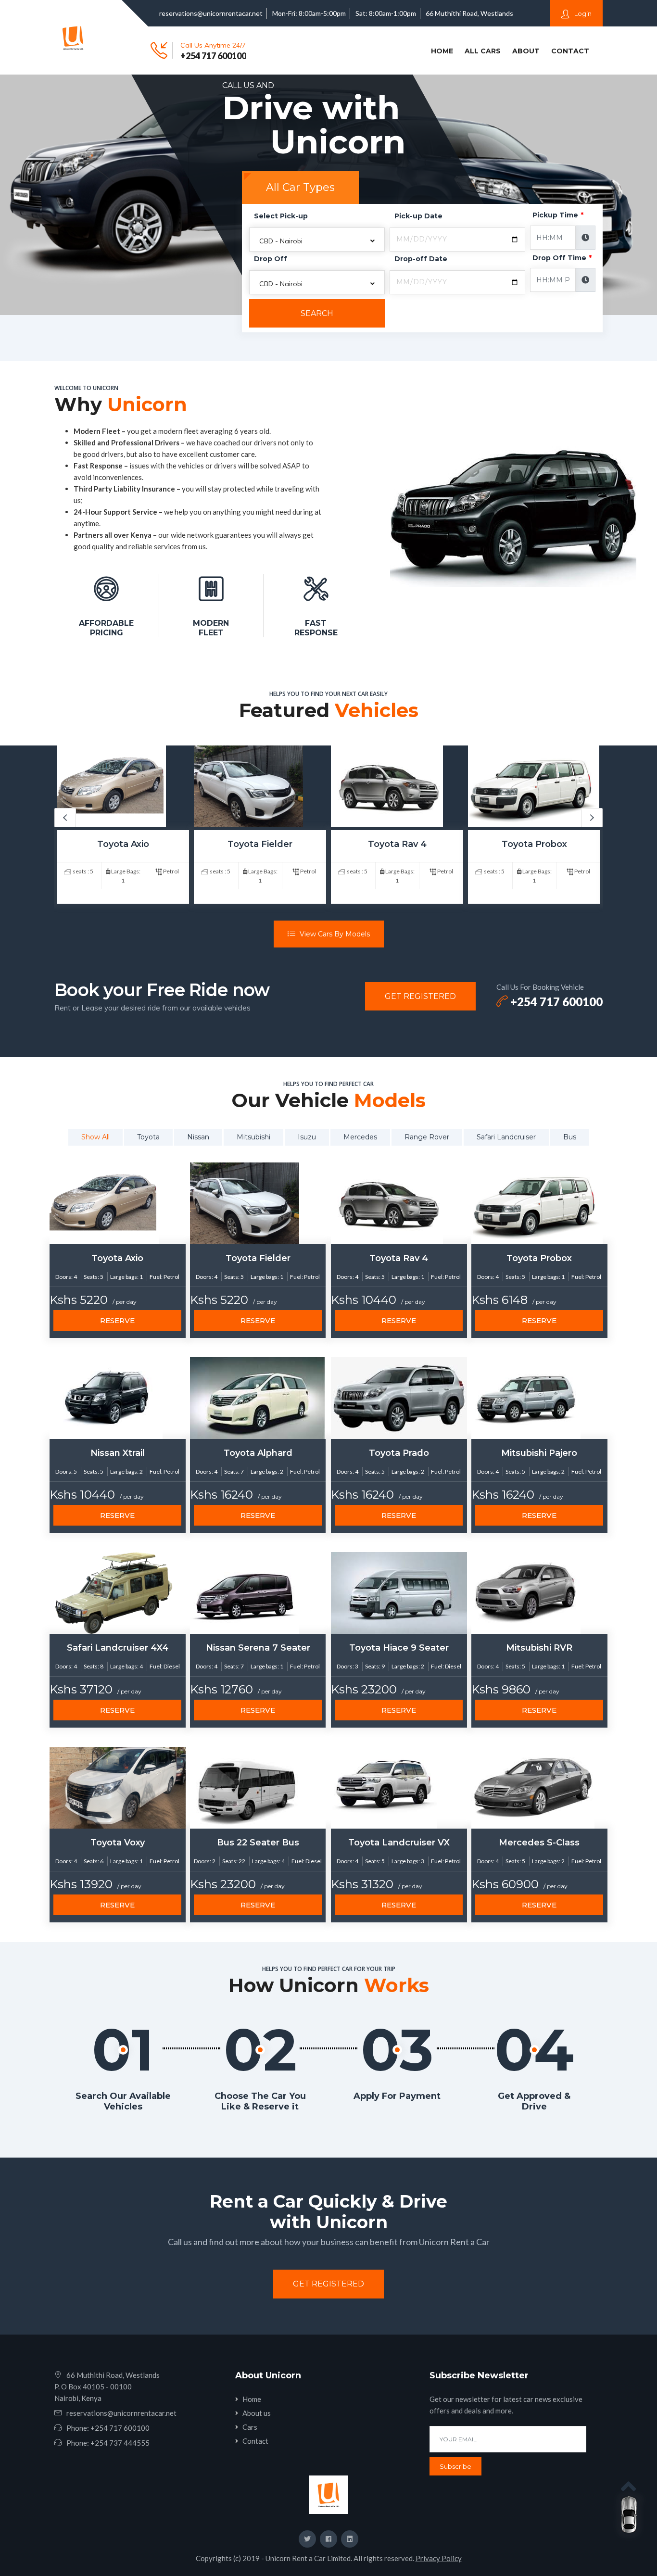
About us (257, 2413)
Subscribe (455, 2466)
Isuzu (307, 1137)
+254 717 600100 (213, 56)
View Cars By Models (334, 934)
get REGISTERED (420, 996)
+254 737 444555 (120, 2443)
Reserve (117, 1320)
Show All (95, 1137)
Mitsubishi (253, 1137)
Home (444, 51)
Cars (250, 2427)
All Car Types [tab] (300, 187)
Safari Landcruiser (506, 1137)
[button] (317, 240)
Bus (570, 1137)
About (526, 51)
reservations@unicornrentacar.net (211, 13)
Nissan (198, 1137)
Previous (65, 818)
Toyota (148, 1137)
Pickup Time (558, 215)
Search (317, 313)
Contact (570, 51)
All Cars (483, 51)
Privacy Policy (439, 2558)
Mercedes (360, 1137)
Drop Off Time (562, 258)
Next (592, 818)
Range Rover (427, 1137)
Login (582, 13)
